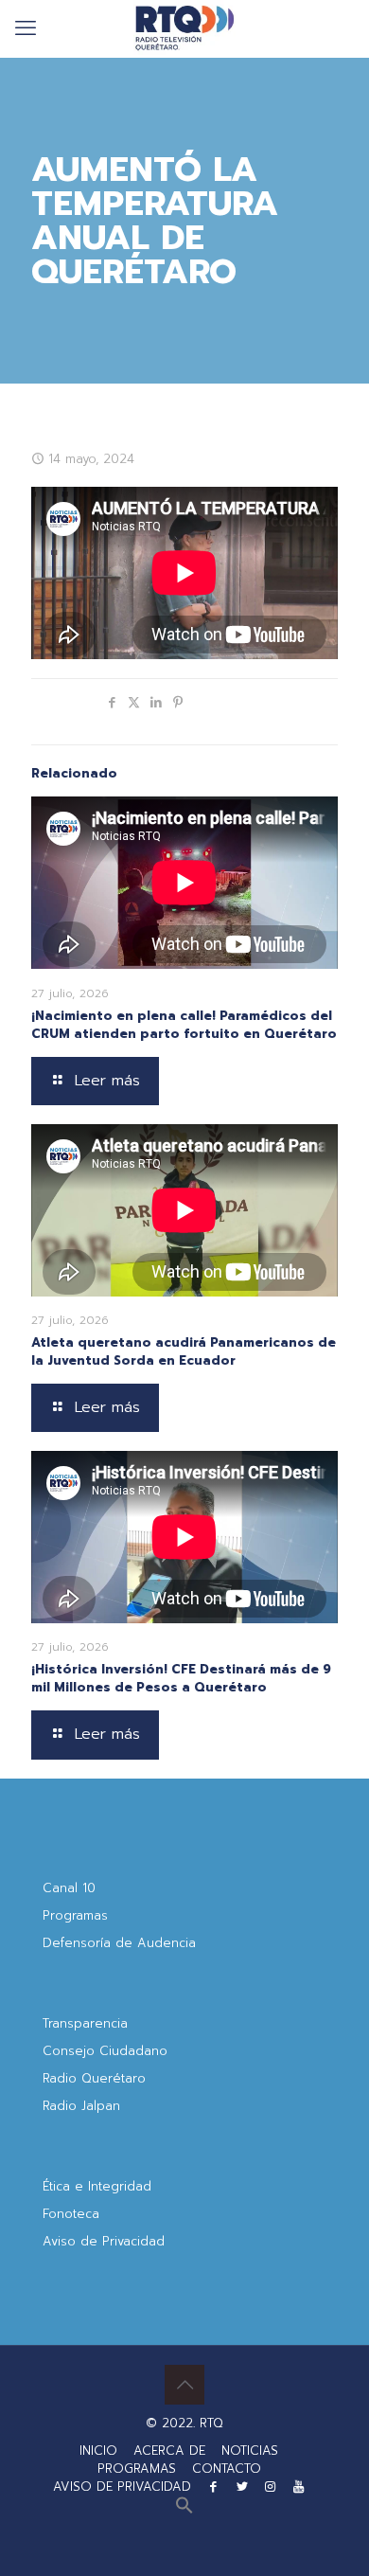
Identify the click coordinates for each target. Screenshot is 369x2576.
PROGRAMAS (137, 2469)
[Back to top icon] (184, 2385)
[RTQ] (184, 28)
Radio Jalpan (81, 2106)
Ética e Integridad (97, 2186)
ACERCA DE (169, 2451)
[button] (184, 2510)
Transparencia (85, 2023)
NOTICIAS (250, 2451)
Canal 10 (69, 1888)
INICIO (98, 2451)
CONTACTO (227, 2469)
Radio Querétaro (94, 2078)
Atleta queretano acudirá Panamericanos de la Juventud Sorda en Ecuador (184, 1351)
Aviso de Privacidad (104, 2241)
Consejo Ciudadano (105, 2051)
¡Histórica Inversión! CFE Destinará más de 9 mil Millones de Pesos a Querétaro (181, 1678)
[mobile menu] (26, 28)
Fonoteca (71, 2214)
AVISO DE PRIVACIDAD (122, 2487)
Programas (75, 1915)
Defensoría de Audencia (119, 1943)
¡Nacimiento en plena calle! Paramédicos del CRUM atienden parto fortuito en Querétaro (184, 1025)
